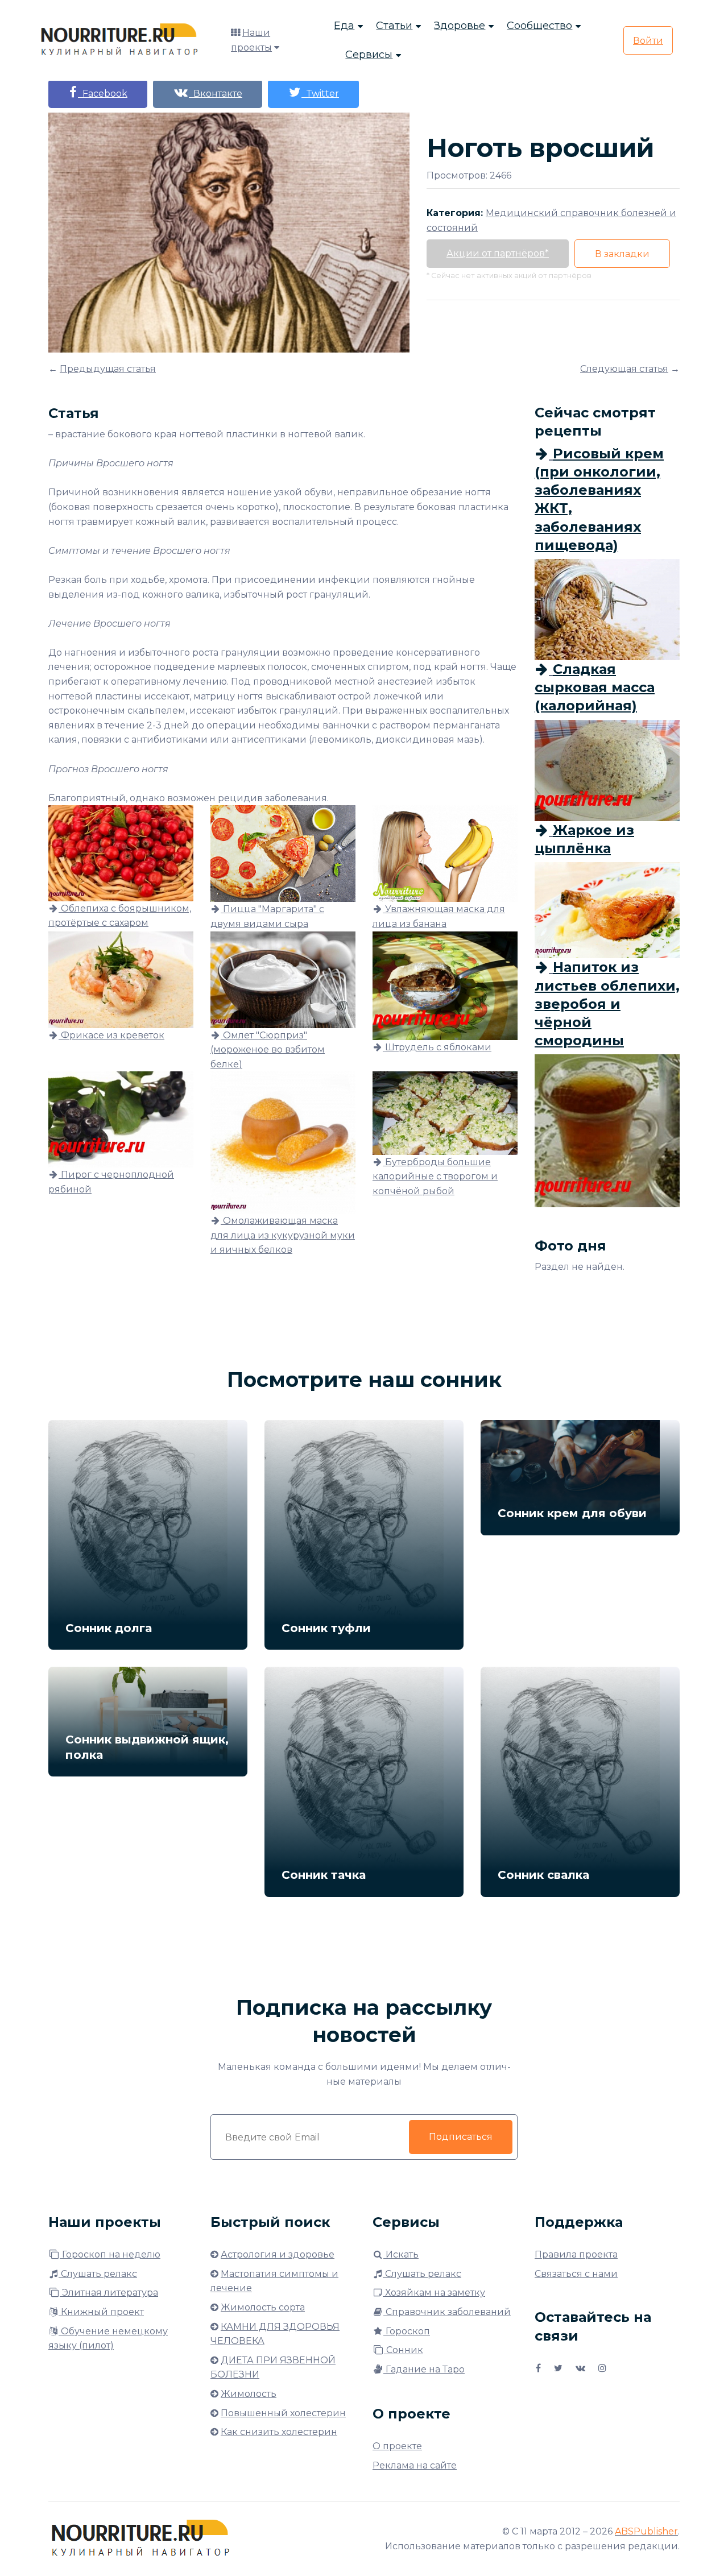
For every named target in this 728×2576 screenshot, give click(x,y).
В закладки (622, 254)
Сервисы (369, 55)
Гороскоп (407, 2331)
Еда (344, 26)
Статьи (394, 26)
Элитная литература (109, 2293)
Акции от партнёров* (498, 253)
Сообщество (539, 26)
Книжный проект (101, 2312)
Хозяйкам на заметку (434, 2293)
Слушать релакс (98, 2274)
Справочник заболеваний (447, 2312)
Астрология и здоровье (278, 2254)
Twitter (320, 94)
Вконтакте (216, 94)
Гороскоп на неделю (110, 2254)
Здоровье (460, 26)
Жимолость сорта (263, 2307)
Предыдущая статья (108, 369)
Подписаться (461, 2137)
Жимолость (249, 2394)
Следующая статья (624, 369)
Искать (401, 2254)
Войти (648, 41)
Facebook (103, 94)
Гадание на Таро (424, 2369)
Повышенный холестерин (283, 2413)
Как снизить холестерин (279, 2432)
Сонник (404, 2350)
